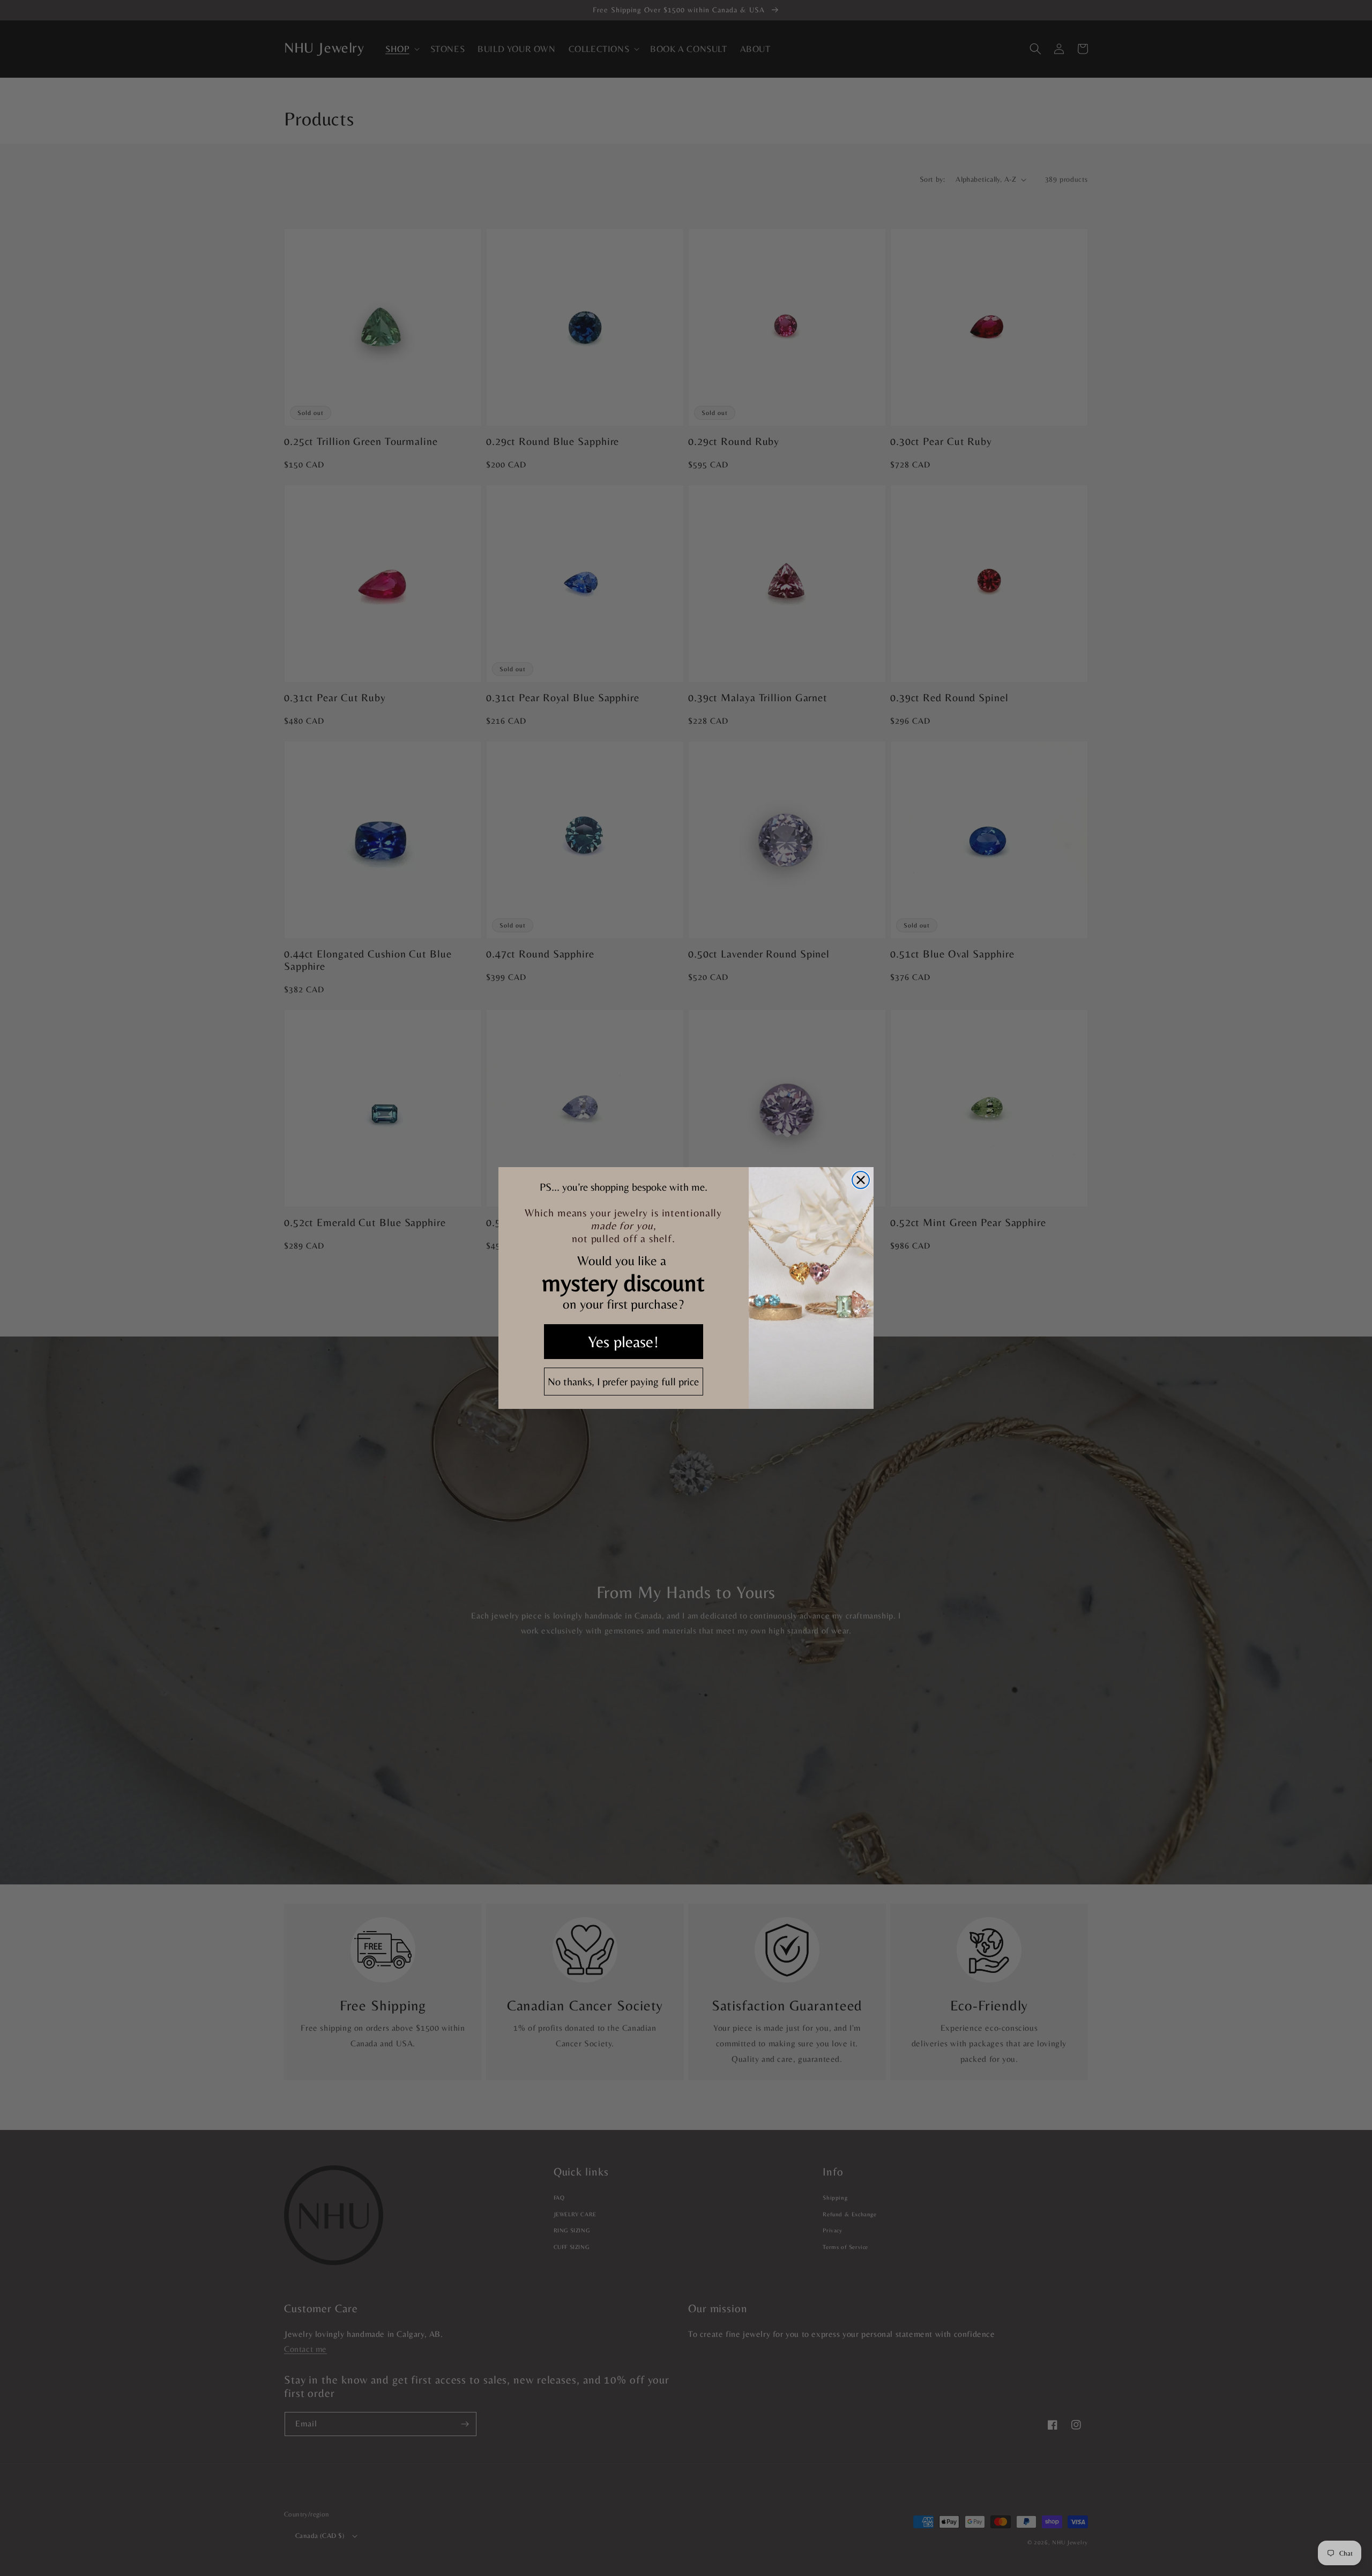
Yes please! (623, 1342)
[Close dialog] (861, 1180)
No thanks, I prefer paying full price (623, 1381)
